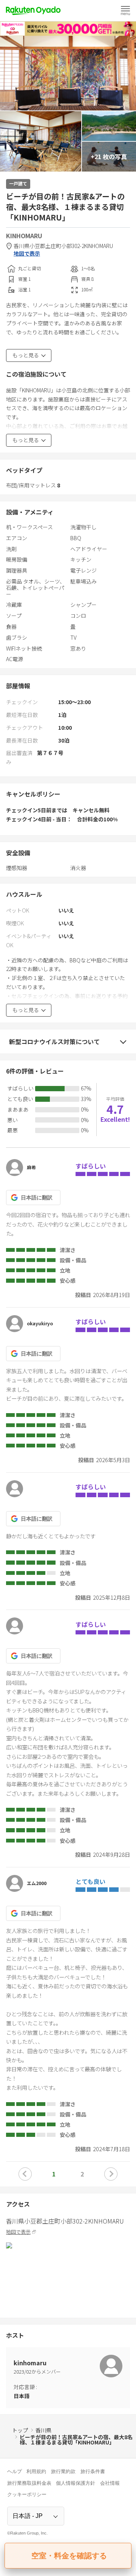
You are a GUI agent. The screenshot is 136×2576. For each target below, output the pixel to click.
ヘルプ (15, 2471)
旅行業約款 (63, 2471)
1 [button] (54, 2174)
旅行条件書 (93, 2471)
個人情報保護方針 (76, 2483)
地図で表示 (27, 253)
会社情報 (110, 2483)
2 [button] (82, 2174)
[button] (25, 2174)
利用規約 (36, 2471)
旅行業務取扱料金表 (29, 2483)
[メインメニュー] (125, 11)
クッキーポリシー (27, 2494)
